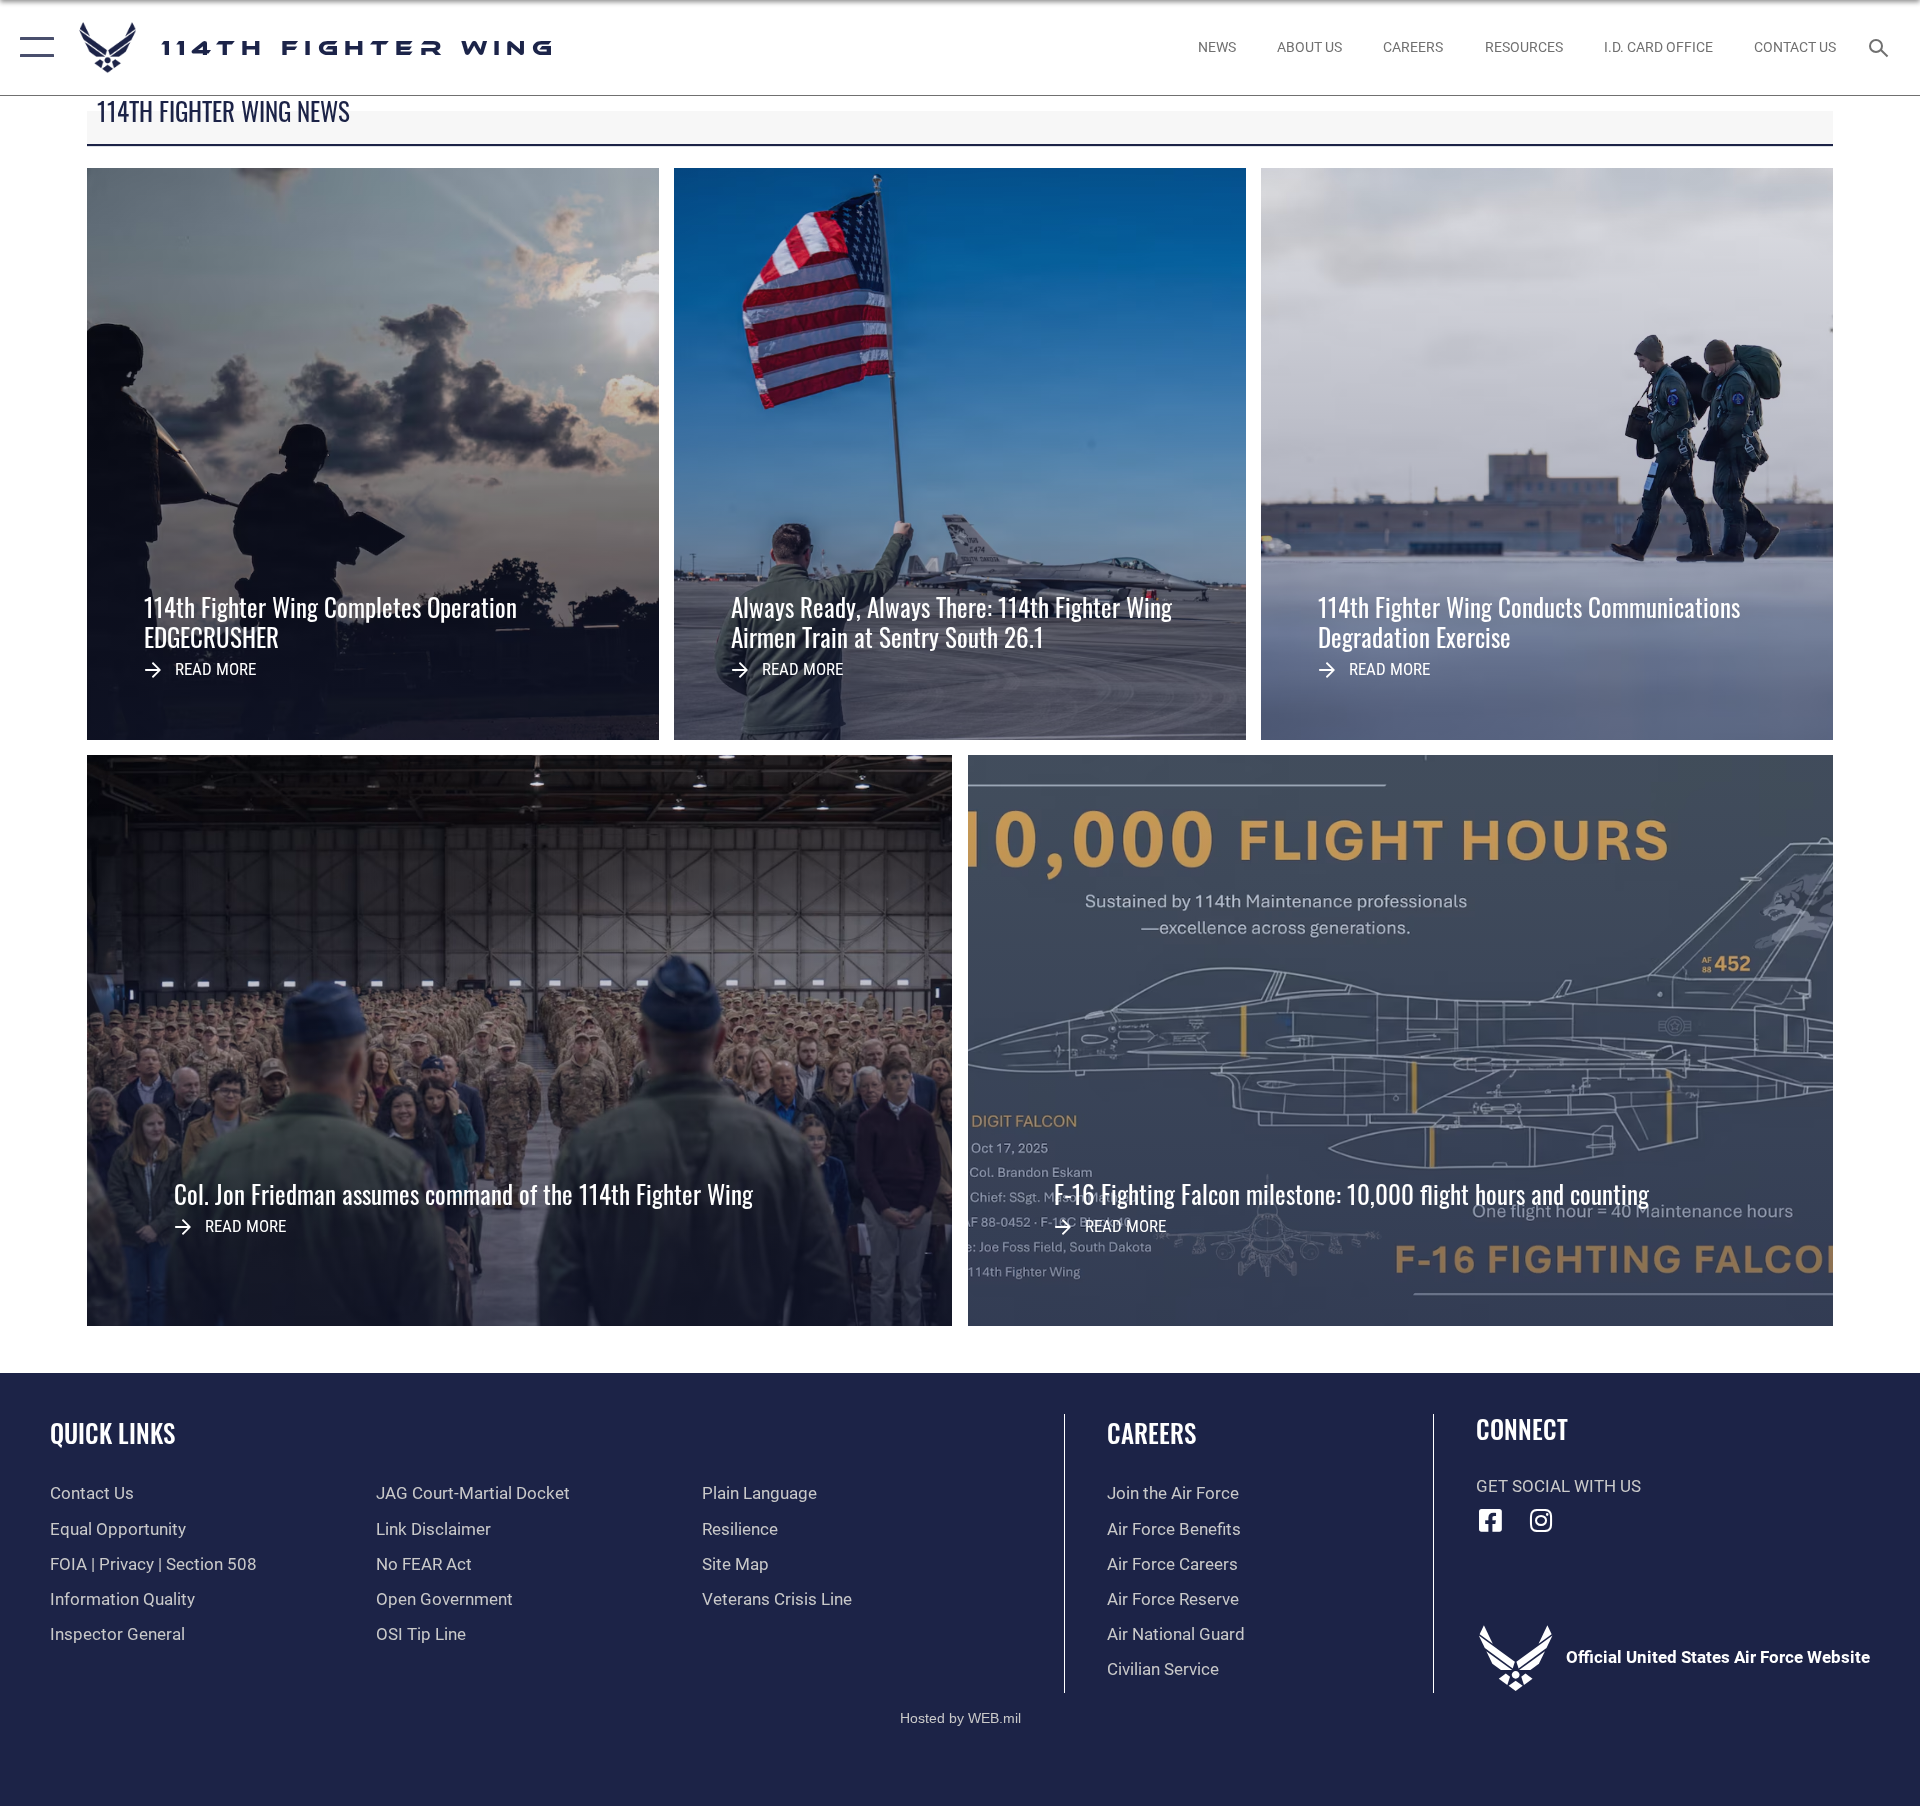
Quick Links (112, 1432)
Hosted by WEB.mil (960, 1718)
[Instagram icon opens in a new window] (1541, 1520)
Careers (1151, 1432)
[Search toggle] (1880, 47)
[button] (32, 47)
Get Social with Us (1558, 1486)
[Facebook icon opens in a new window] (1491, 1520)
